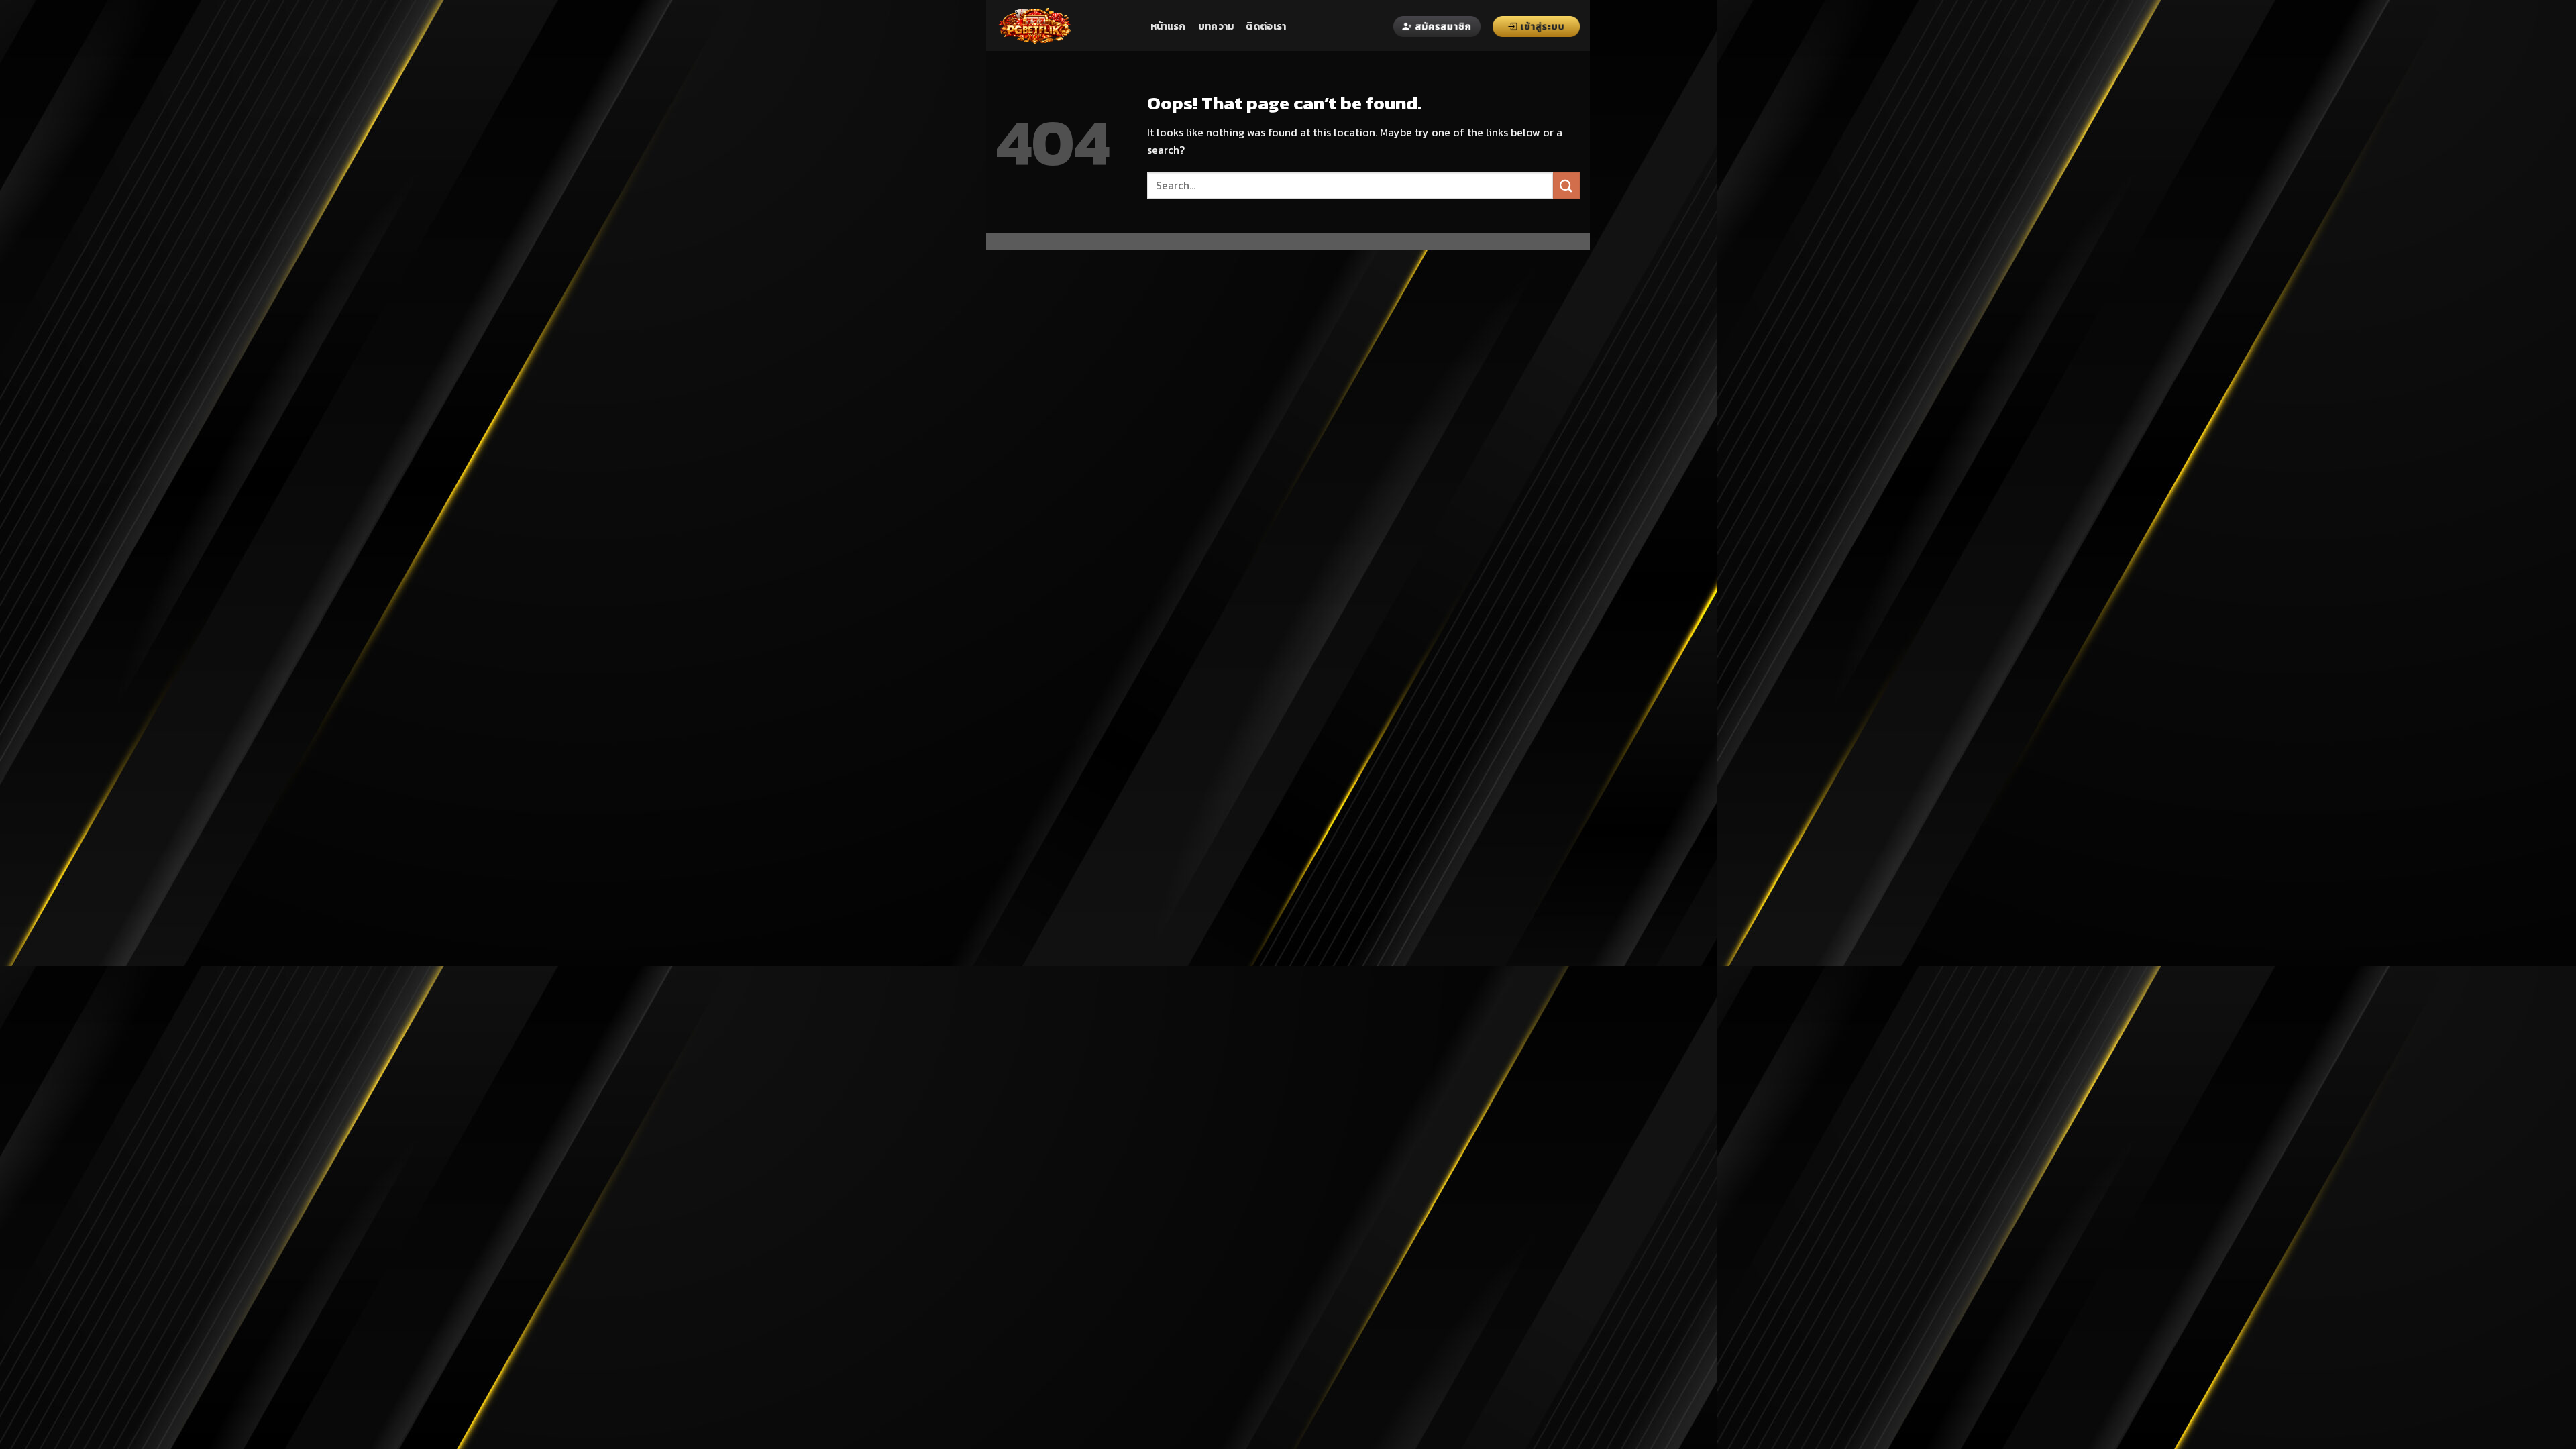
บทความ (1216, 26)
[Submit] (1566, 185)
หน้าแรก (1168, 26)
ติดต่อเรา (1266, 26)
